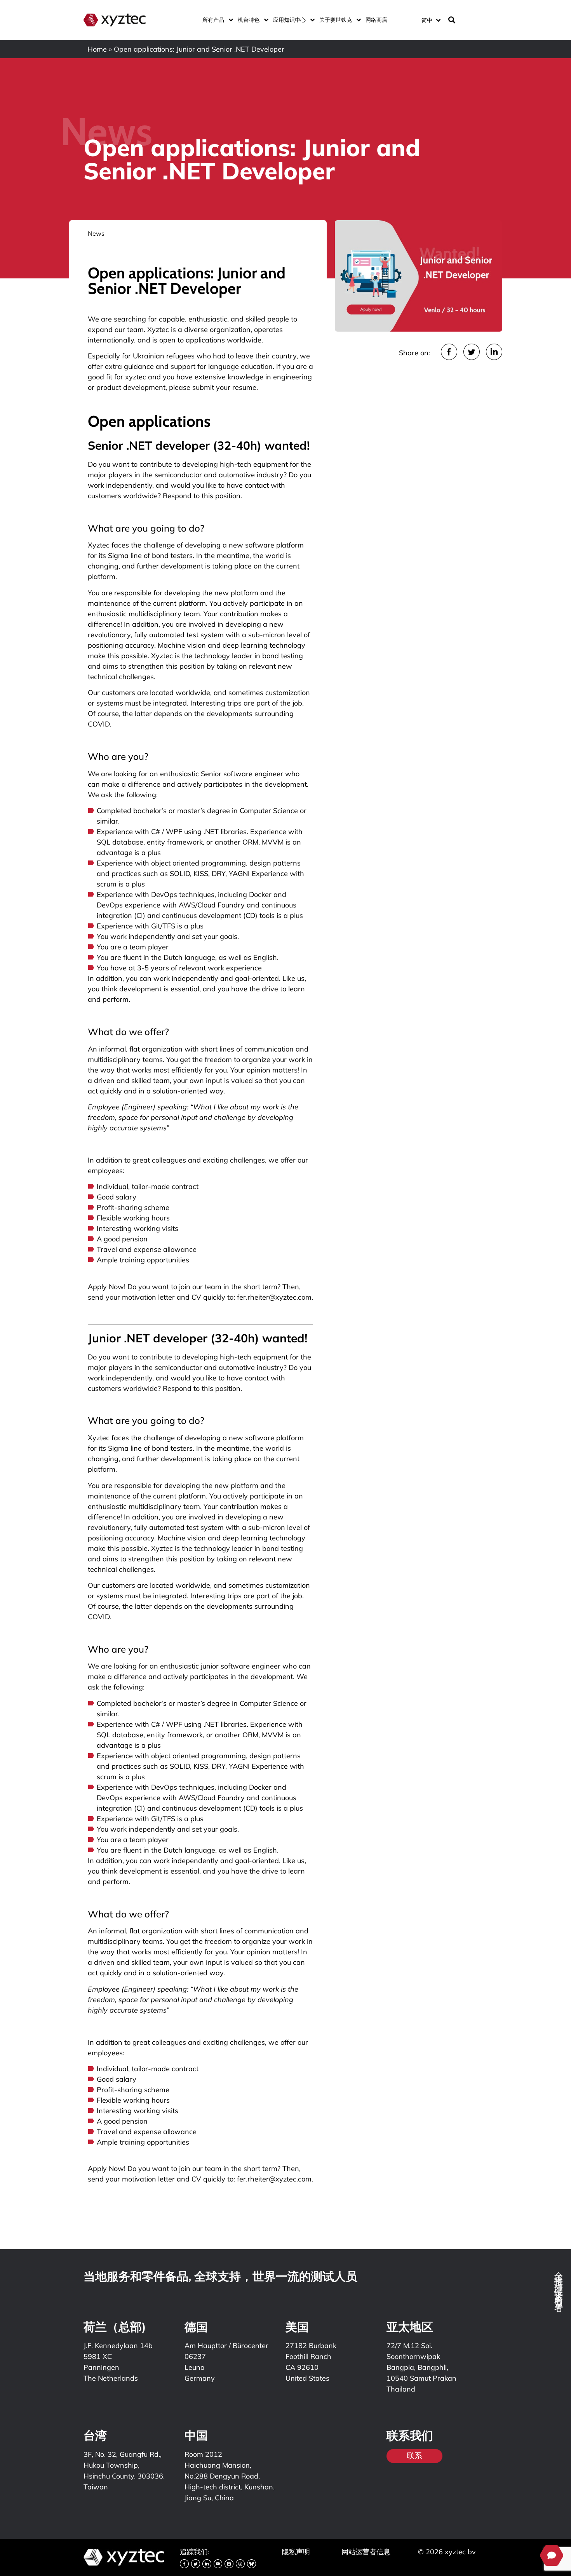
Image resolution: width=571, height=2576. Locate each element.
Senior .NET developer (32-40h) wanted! (200, 445)
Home (97, 49)
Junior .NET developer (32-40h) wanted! (199, 1338)
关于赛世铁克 (336, 20)
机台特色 (249, 20)
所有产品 (213, 20)
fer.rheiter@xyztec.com (274, 1297)
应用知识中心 (289, 20)
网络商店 (376, 20)
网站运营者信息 (366, 2552)
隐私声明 (296, 2552)
